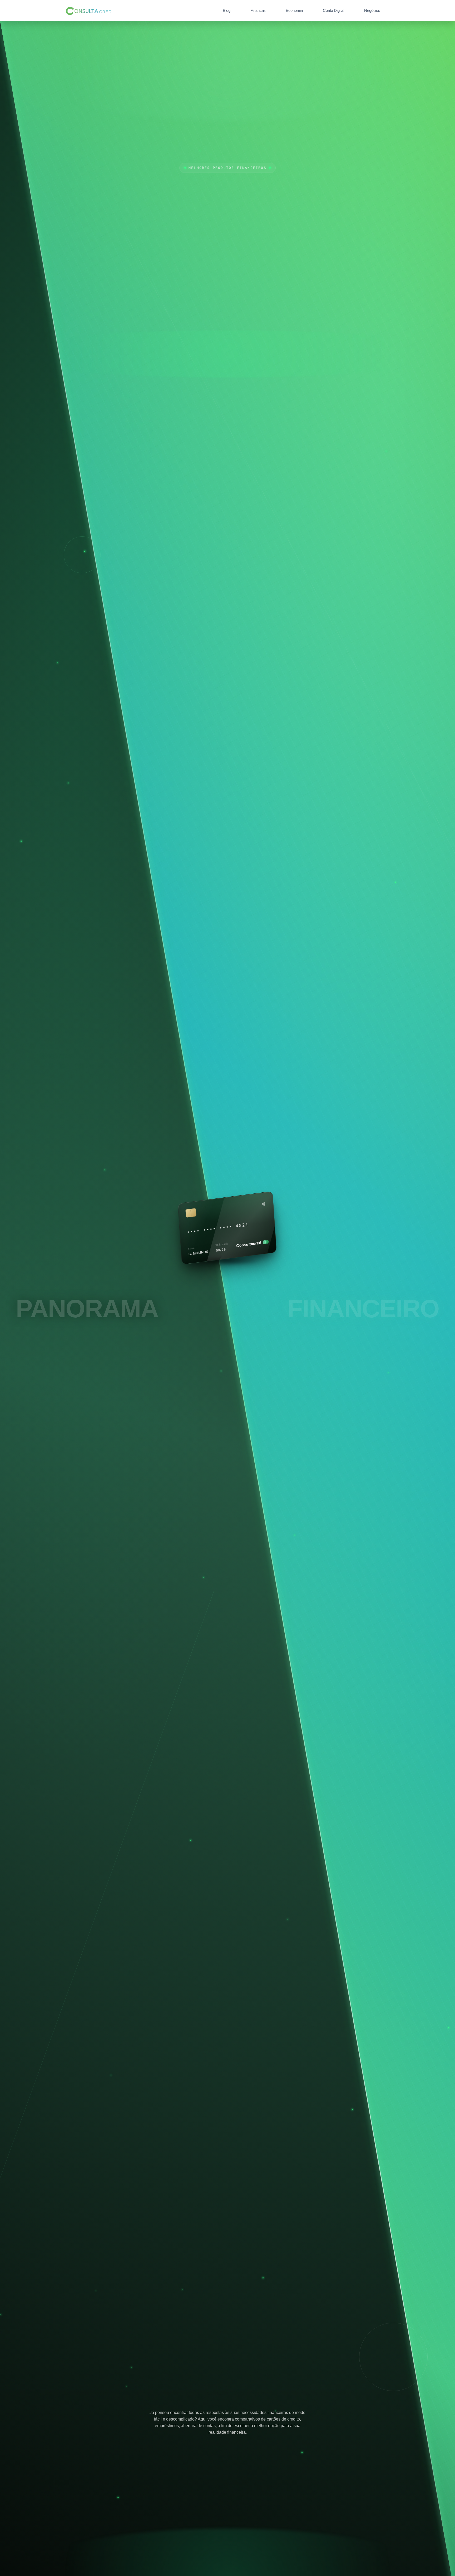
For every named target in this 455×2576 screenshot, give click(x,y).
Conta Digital (333, 10)
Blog (226, 10)
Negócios (372, 10)
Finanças (258, 10)
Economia (294, 10)
